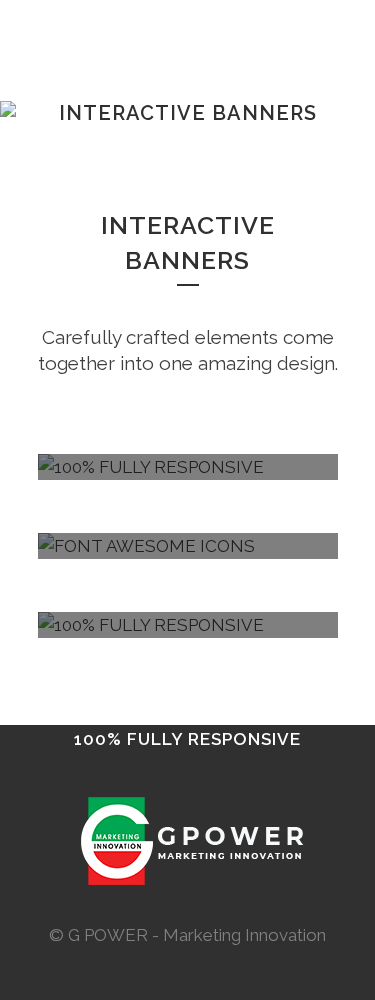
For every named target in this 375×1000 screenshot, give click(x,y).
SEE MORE (188, 862)
